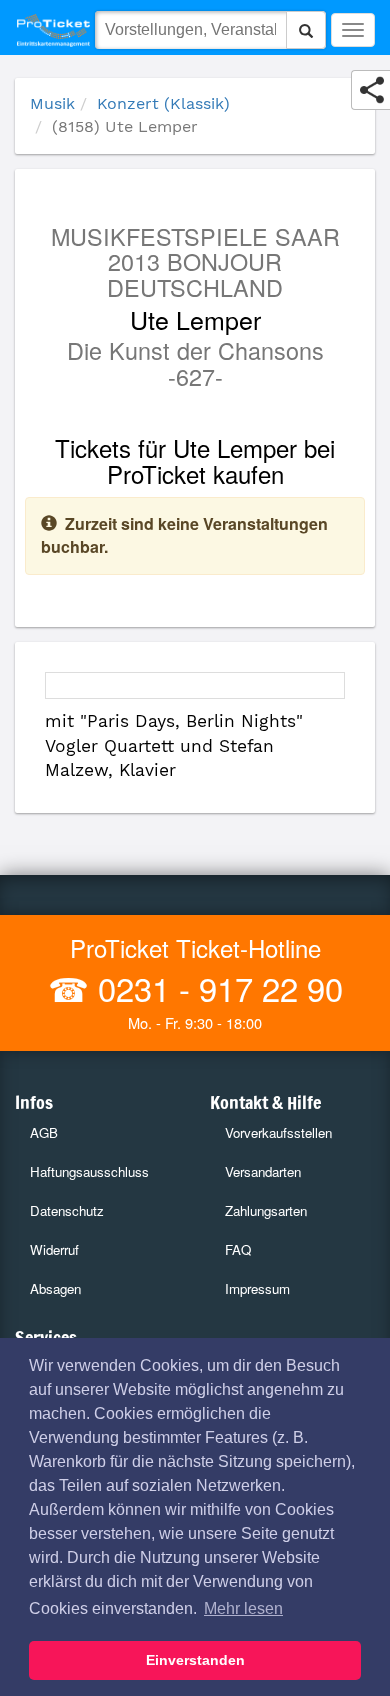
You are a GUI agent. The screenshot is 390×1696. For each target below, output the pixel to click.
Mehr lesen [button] (243, 1608)
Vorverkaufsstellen (278, 1132)
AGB (44, 1132)
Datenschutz (67, 1210)
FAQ (238, 1249)
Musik (52, 103)
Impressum (257, 1288)
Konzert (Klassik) (163, 103)
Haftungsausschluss (89, 1171)
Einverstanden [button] (195, 1660)
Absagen (55, 1288)
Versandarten (263, 1171)
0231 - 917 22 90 (216, 987)
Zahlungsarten (266, 1210)
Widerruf (54, 1249)
